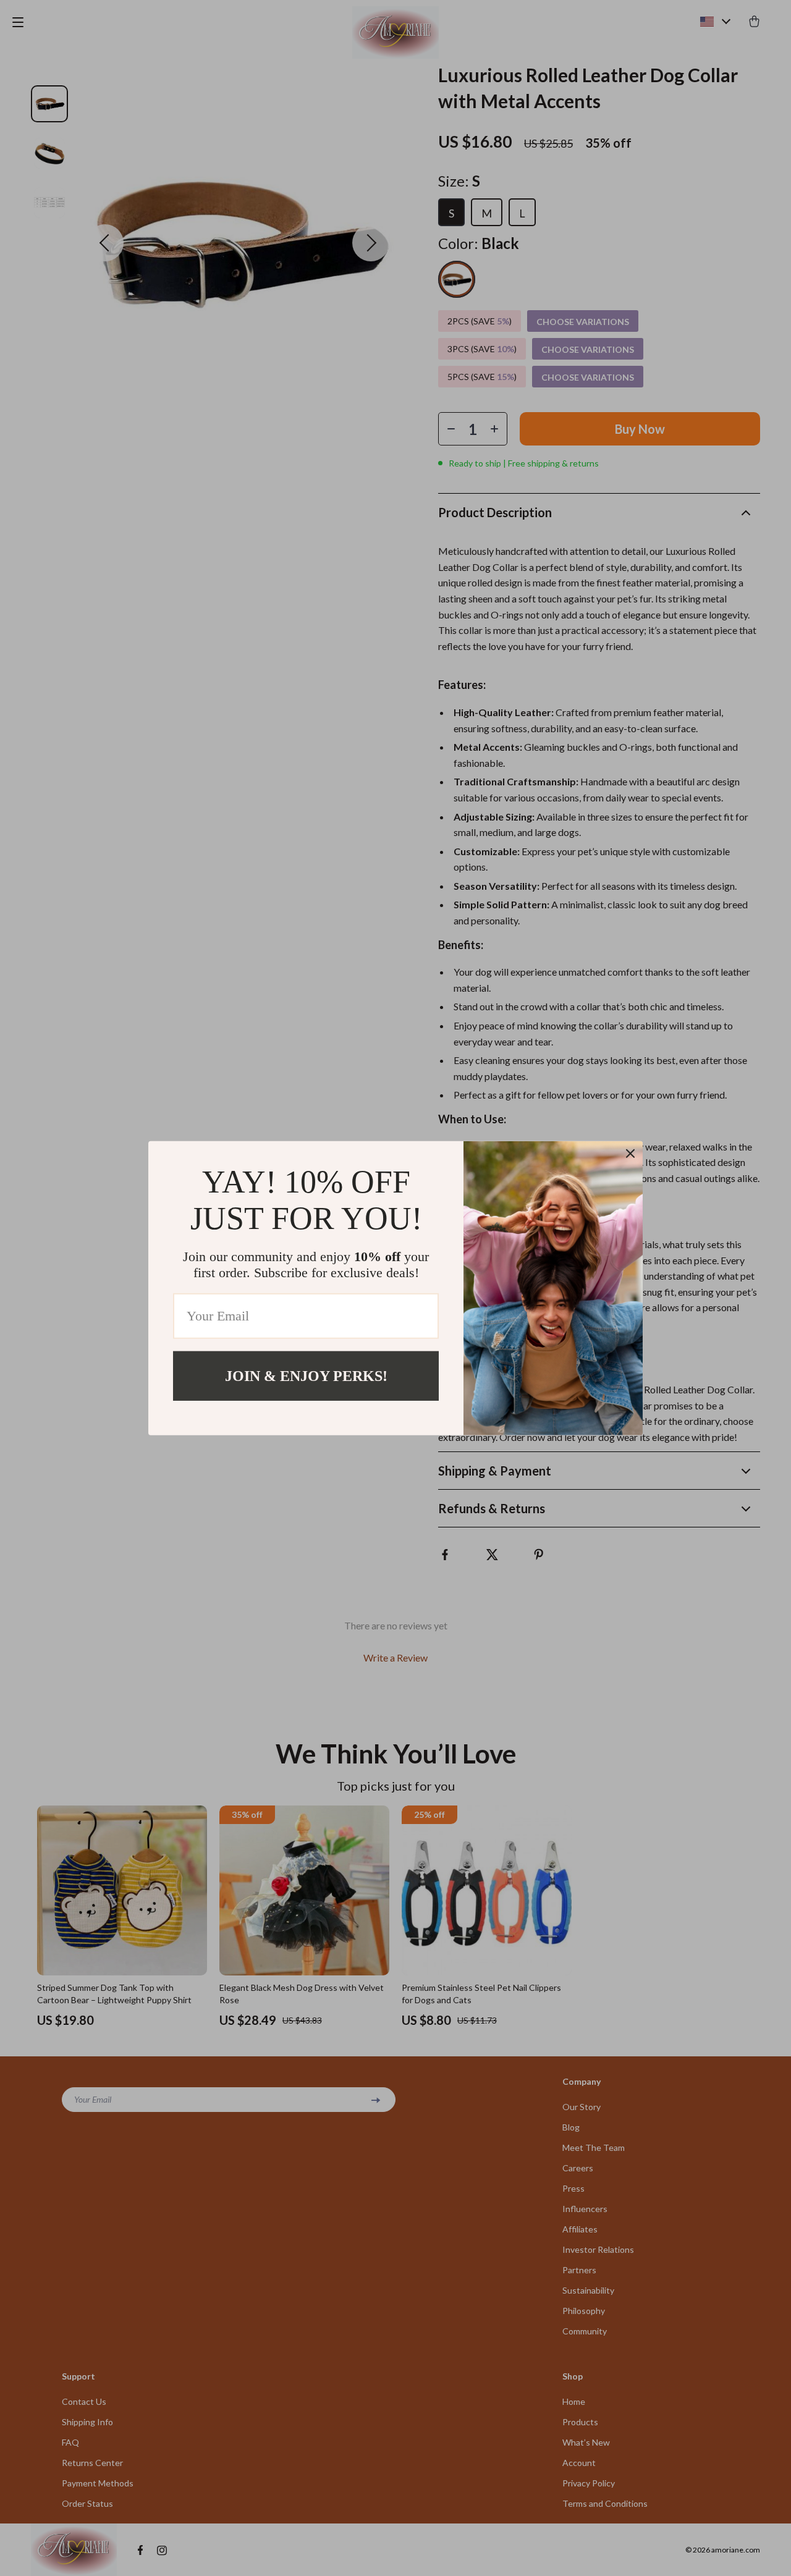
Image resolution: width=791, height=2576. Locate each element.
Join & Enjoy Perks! (306, 1375)
